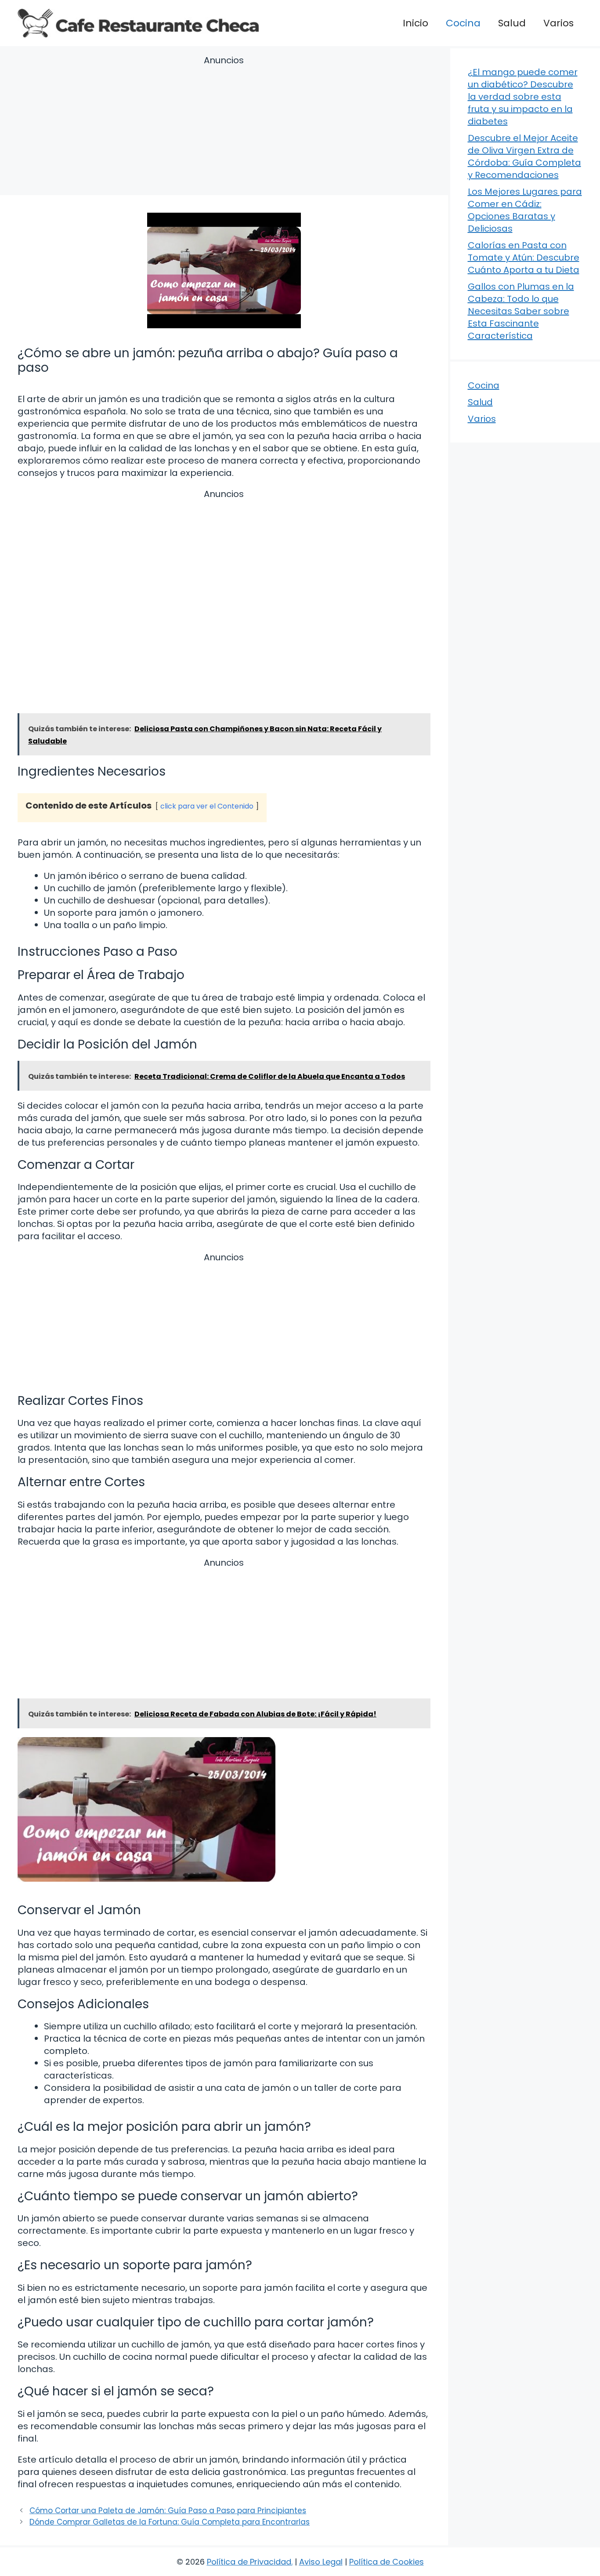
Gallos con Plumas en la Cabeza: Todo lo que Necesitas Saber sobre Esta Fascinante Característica (521, 311)
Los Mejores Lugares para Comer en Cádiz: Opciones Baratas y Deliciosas (525, 210)
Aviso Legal (321, 2562)
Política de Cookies (387, 2562)
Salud (512, 23)
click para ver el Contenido (207, 806)
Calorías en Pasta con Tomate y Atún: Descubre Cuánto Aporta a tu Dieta (524, 258)
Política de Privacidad (249, 2562)
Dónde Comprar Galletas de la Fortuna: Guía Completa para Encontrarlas (170, 2522)
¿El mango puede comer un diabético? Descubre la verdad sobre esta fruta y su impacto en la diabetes (523, 97)
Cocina (463, 23)
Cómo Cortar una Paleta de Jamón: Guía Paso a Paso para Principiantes (168, 2511)
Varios (558, 23)
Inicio (416, 23)
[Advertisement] (224, 127)
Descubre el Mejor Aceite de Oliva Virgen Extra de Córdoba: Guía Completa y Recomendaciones (524, 156)
